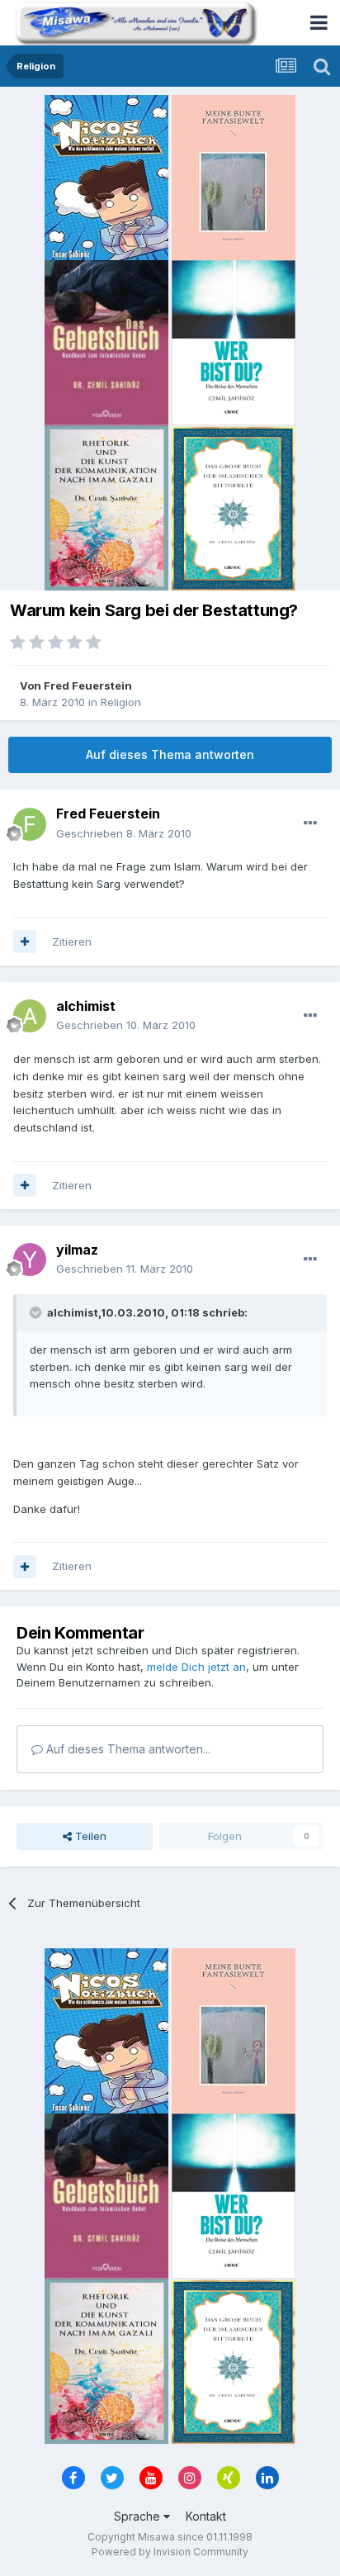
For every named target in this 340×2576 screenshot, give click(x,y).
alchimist (86, 1006)
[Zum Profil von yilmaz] (30, 1260)
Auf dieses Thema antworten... (127, 1749)
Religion (121, 702)
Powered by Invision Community (170, 2552)
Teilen (89, 1836)
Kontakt (206, 2516)
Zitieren (72, 942)
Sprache (139, 2516)
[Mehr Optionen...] (310, 823)
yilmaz (77, 1250)
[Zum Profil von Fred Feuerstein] (30, 824)
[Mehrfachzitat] (25, 942)
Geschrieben (124, 833)
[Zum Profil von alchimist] (30, 1016)
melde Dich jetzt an (196, 1667)
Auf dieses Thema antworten (170, 754)
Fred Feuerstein (88, 686)
